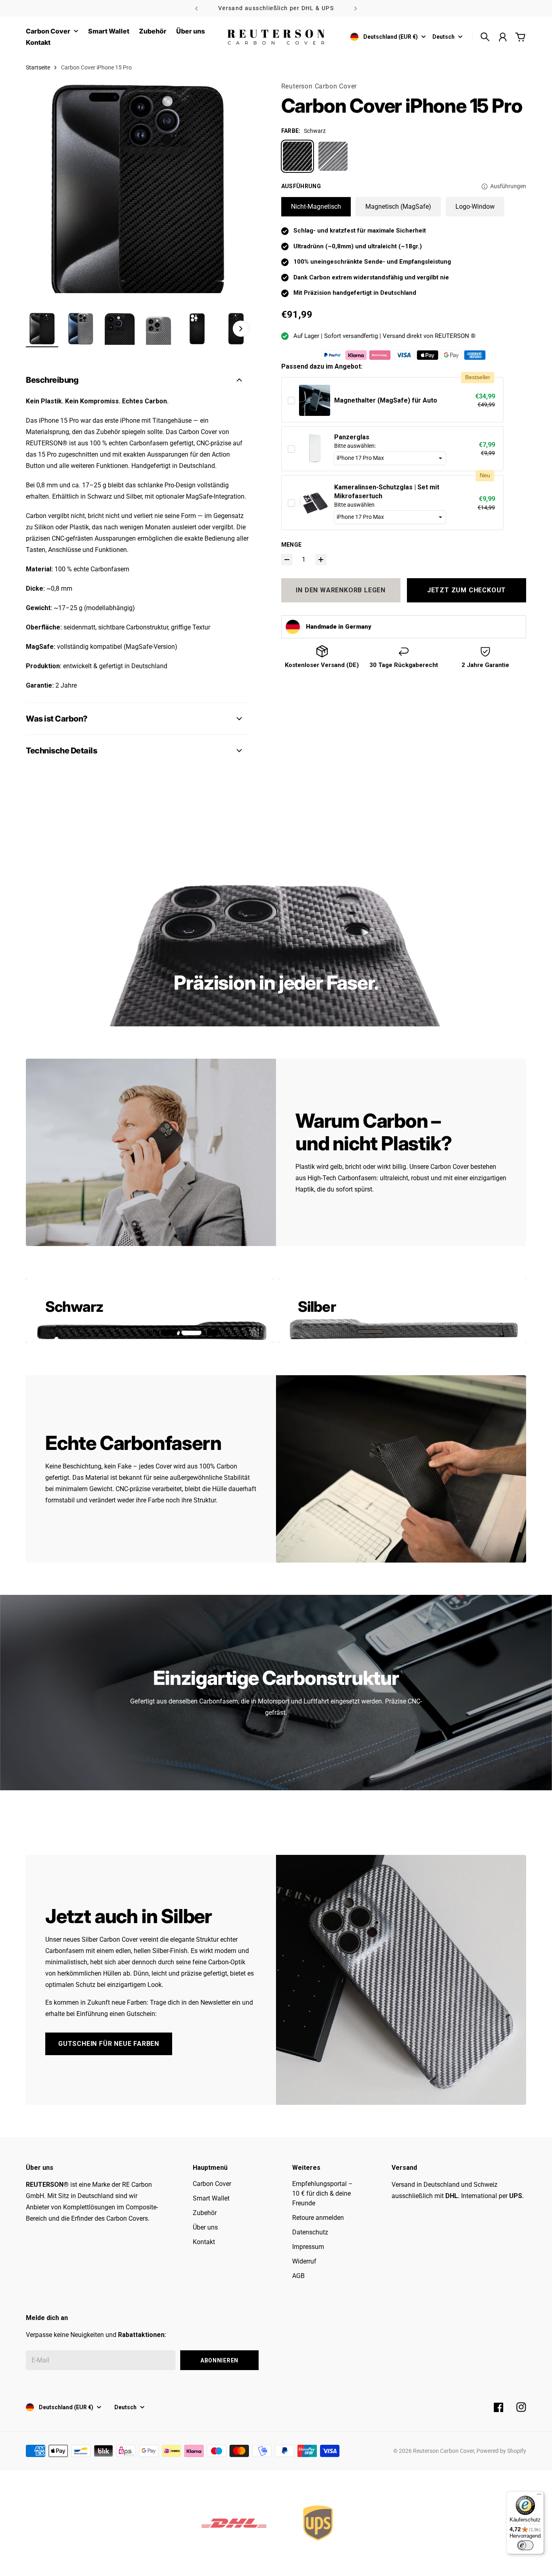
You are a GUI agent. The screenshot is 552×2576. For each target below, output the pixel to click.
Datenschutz (310, 2232)
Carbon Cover (48, 31)
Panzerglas (352, 437)
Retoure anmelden (318, 2218)
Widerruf (304, 2261)
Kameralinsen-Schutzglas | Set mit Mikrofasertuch (387, 492)
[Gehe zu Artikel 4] (158, 329)
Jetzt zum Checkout (467, 590)
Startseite (38, 67)
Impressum (308, 2247)
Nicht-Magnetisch (316, 207)
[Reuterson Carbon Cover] (276, 37)
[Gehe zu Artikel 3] (120, 329)
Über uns (205, 2227)
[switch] (525, 2545)
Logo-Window (475, 207)
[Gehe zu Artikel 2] (81, 329)
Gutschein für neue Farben (109, 2044)
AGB (298, 2276)
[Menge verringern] (287, 560)
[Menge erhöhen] (321, 560)
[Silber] (333, 156)
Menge (292, 545)
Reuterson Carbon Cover (319, 86)
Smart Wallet (211, 2198)
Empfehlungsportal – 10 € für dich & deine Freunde (322, 2193)
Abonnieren (219, 2360)
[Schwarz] (297, 156)
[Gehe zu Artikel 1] (42, 329)
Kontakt (204, 2242)
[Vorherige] (196, 8)
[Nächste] (356, 8)
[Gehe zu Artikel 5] (197, 329)
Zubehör (205, 2213)
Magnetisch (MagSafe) (398, 207)
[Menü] (539, 2496)
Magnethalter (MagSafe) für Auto (386, 400)
